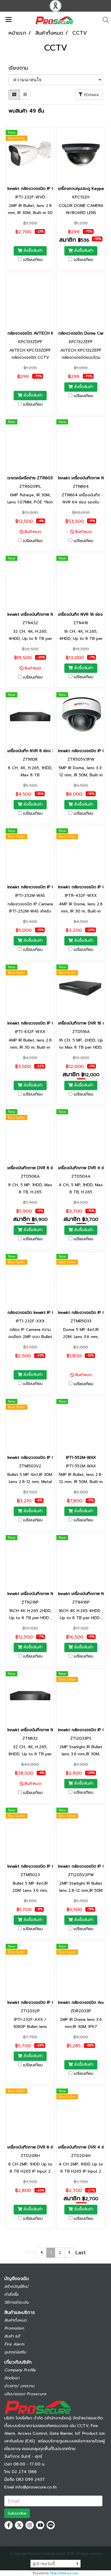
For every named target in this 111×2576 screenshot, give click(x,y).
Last (81, 2253)
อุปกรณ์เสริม (15, 2352)
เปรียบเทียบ (33, 260)
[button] (104, 20)
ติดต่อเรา (12, 2378)
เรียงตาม (21, 68)
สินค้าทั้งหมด (15, 2320)
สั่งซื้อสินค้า (32, 251)
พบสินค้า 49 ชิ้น (26, 111)
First (30, 2253)
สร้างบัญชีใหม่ (16, 2286)
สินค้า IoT (12, 2336)
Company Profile (20, 2370)
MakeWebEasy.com (64, 2573)
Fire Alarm (14, 2344)
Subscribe (17, 2513)
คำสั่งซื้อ (11, 2294)
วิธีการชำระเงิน (17, 2302)
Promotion (14, 2328)
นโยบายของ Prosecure (25, 2394)
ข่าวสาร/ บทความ (19, 2386)
